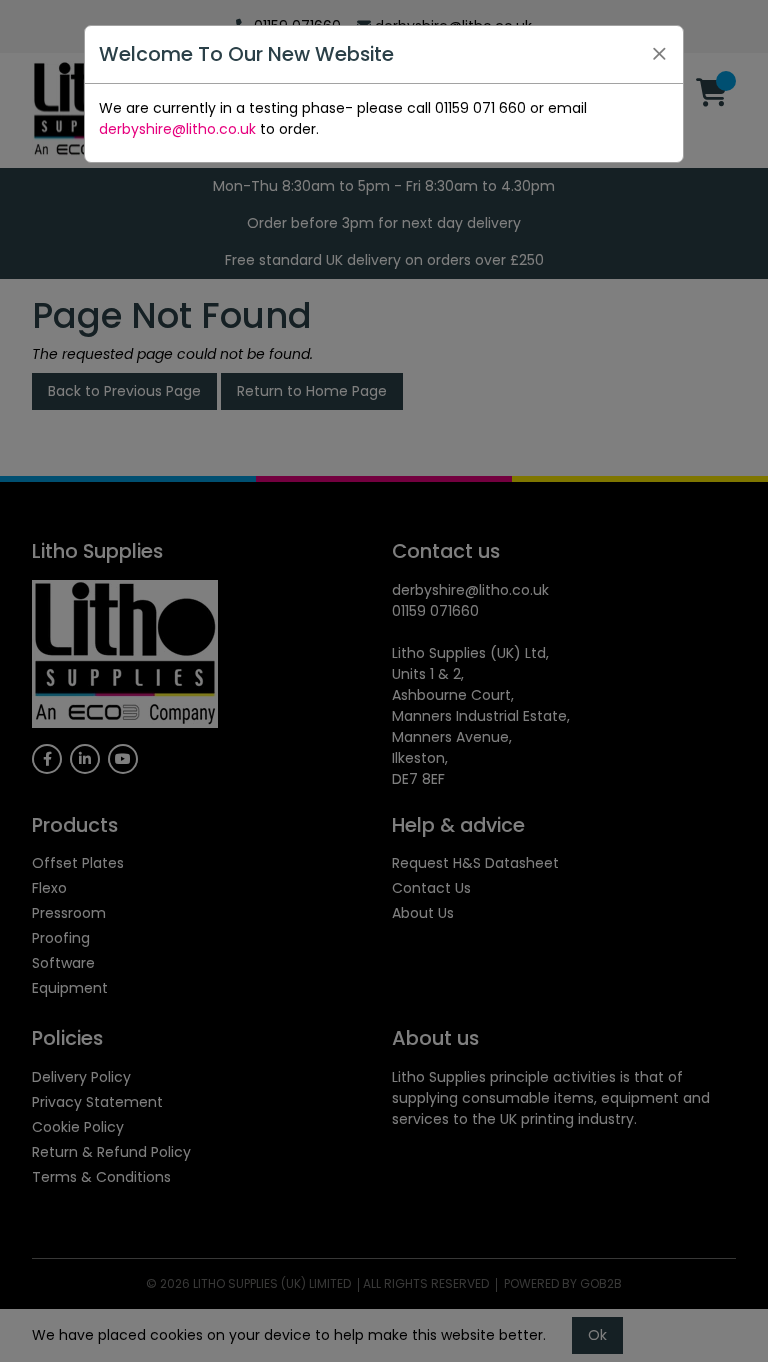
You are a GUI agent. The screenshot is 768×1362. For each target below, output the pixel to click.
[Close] (659, 54)
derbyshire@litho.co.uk (177, 129)
